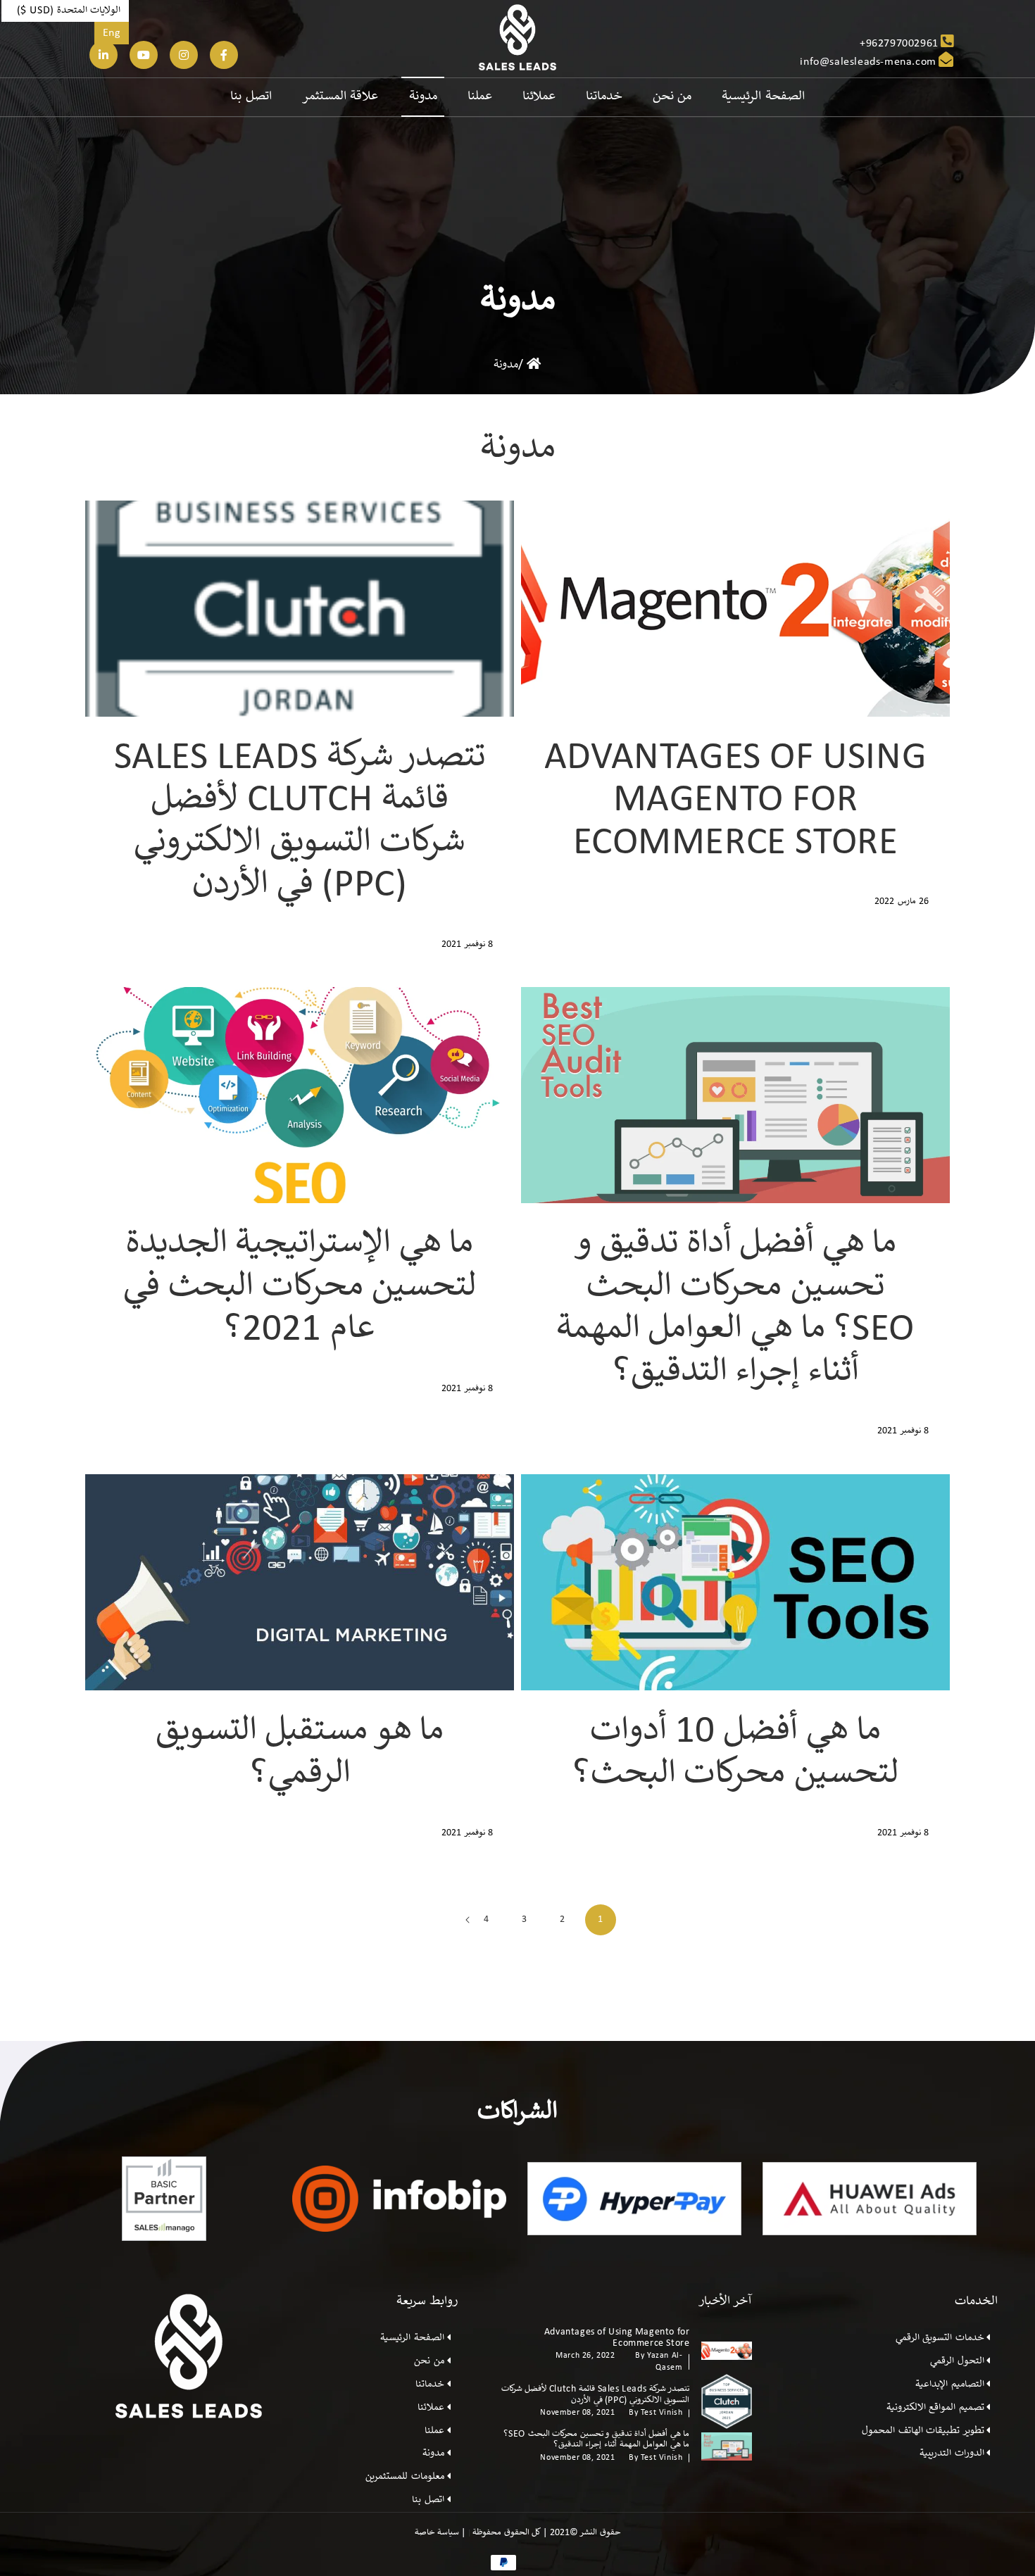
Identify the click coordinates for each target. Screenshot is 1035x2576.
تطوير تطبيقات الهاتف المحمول (923, 2431)
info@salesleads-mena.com (868, 62)
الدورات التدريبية (952, 2454)
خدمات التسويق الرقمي (940, 2338)
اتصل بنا (428, 2500)
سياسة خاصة (438, 2533)
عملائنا (431, 2408)
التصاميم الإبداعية (950, 2385)
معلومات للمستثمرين (405, 2477)
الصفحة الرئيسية (412, 2338)
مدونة (506, 365)
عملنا (434, 2431)
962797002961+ (899, 44)
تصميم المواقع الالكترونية (935, 2408)
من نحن (429, 2361)
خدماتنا (430, 2385)
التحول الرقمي (957, 2361)
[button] (65, 11)
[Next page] (468, 1920)
